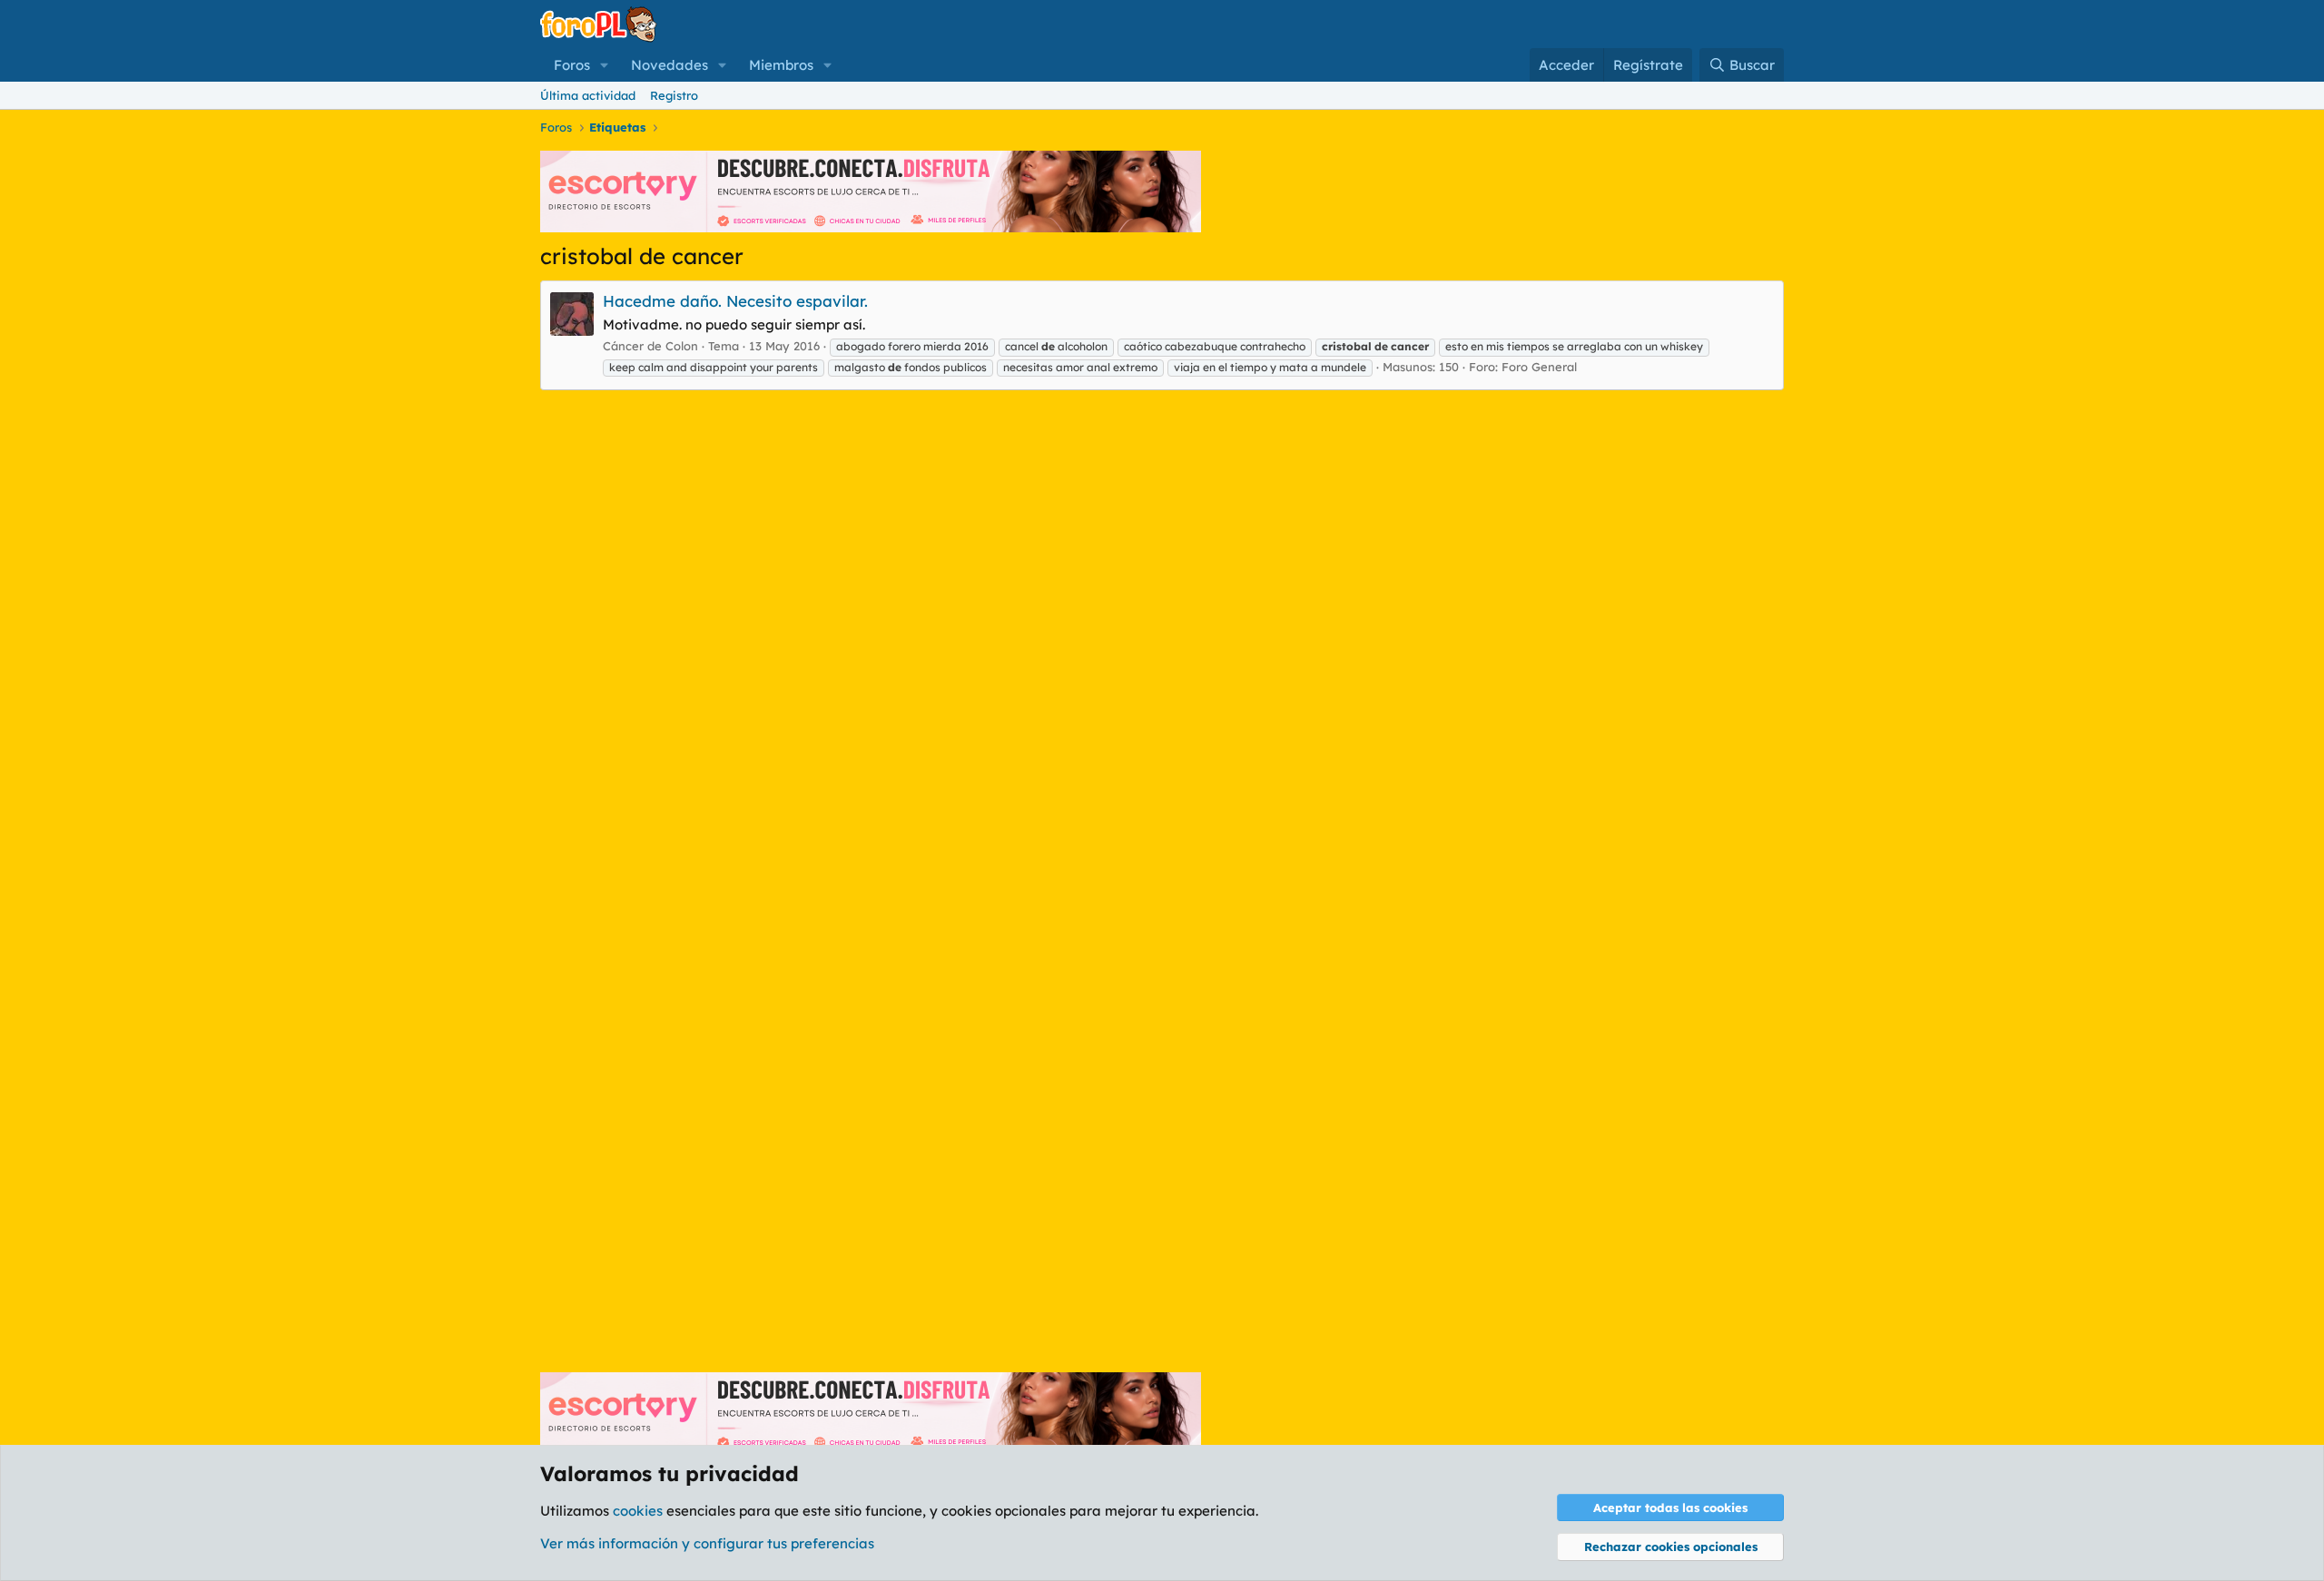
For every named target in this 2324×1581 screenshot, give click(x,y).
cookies (638, 1511)
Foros (572, 65)
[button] (605, 65)
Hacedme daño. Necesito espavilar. (735, 301)
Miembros (781, 65)
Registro (674, 95)
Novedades (670, 65)
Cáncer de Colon (650, 346)
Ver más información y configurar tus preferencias (707, 1543)
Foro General (1539, 367)
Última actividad (588, 95)
